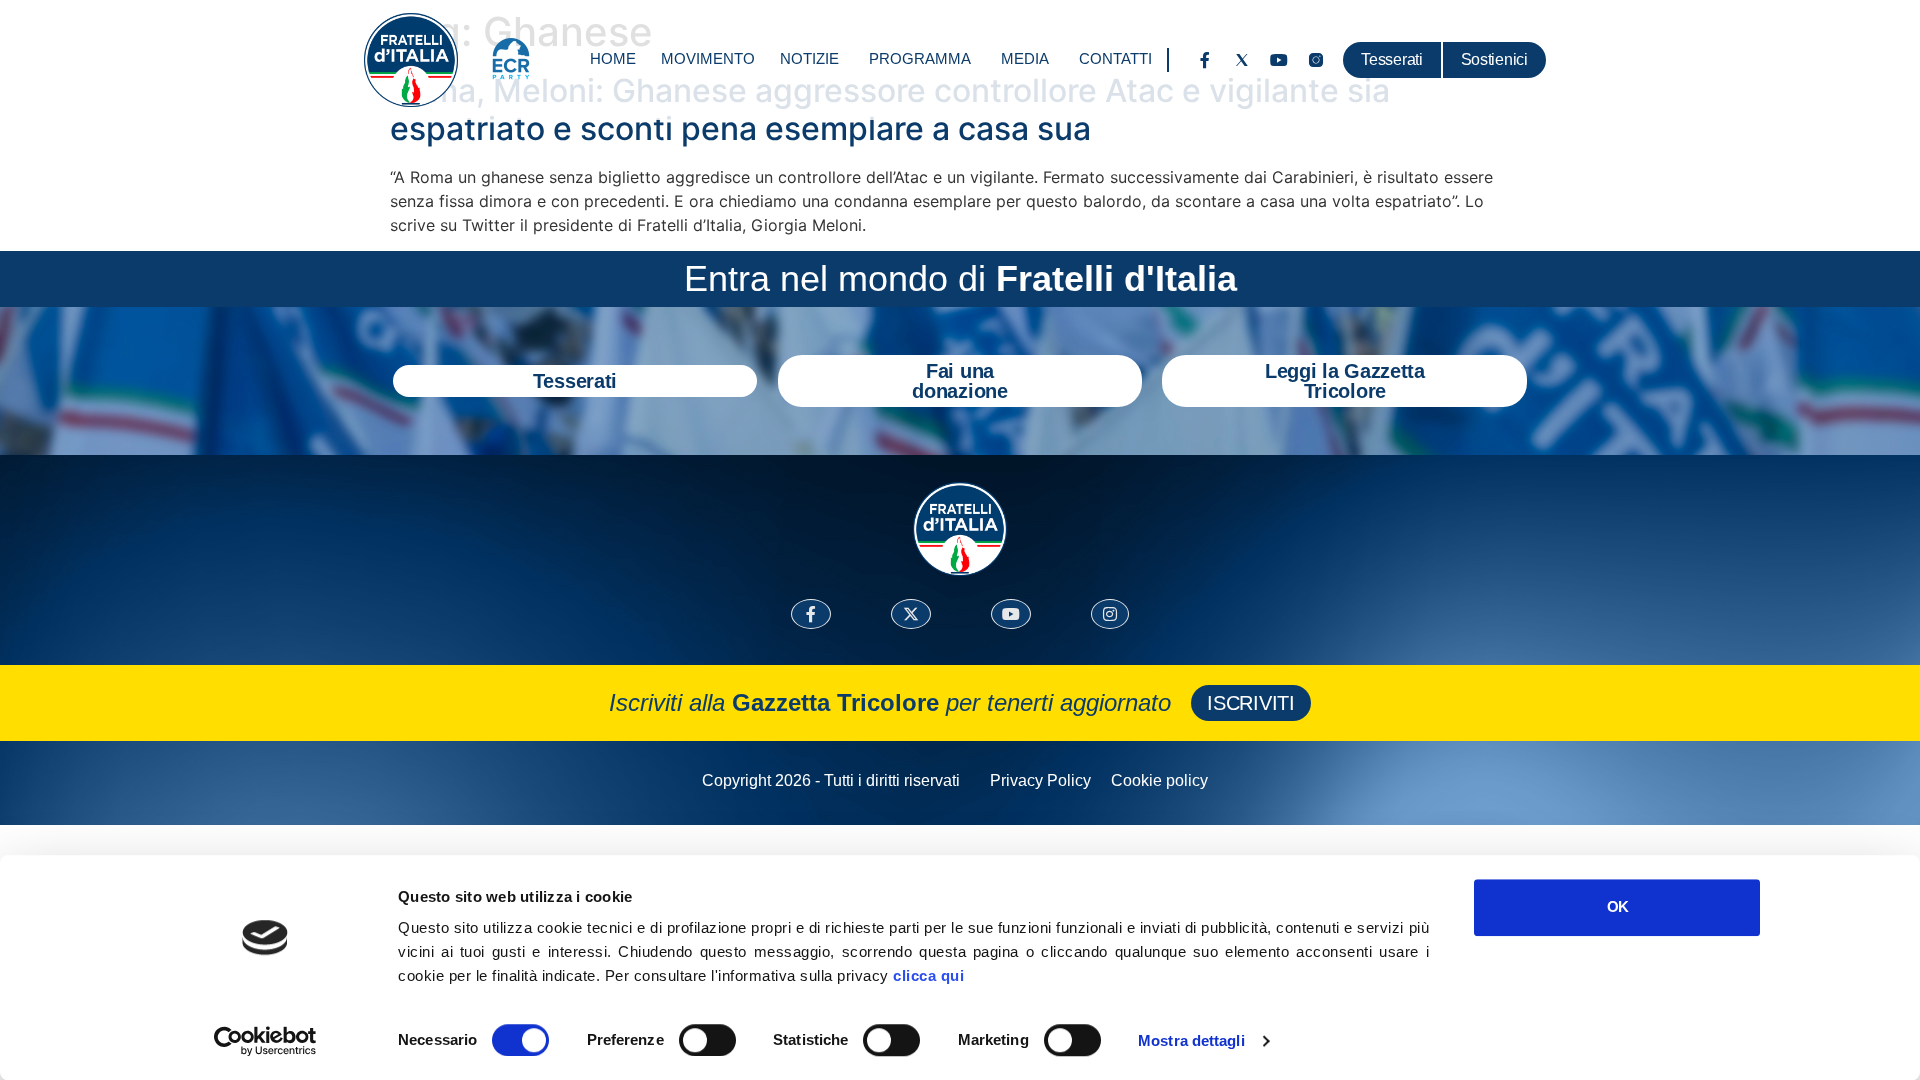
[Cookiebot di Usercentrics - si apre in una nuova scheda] (265, 1041)
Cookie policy (1159, 780)
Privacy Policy (1040, 780)
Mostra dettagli (1191, 1040)
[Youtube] (1279, 60)
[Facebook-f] (1205, 60)
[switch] (707, 1040)
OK (1617, 906)
